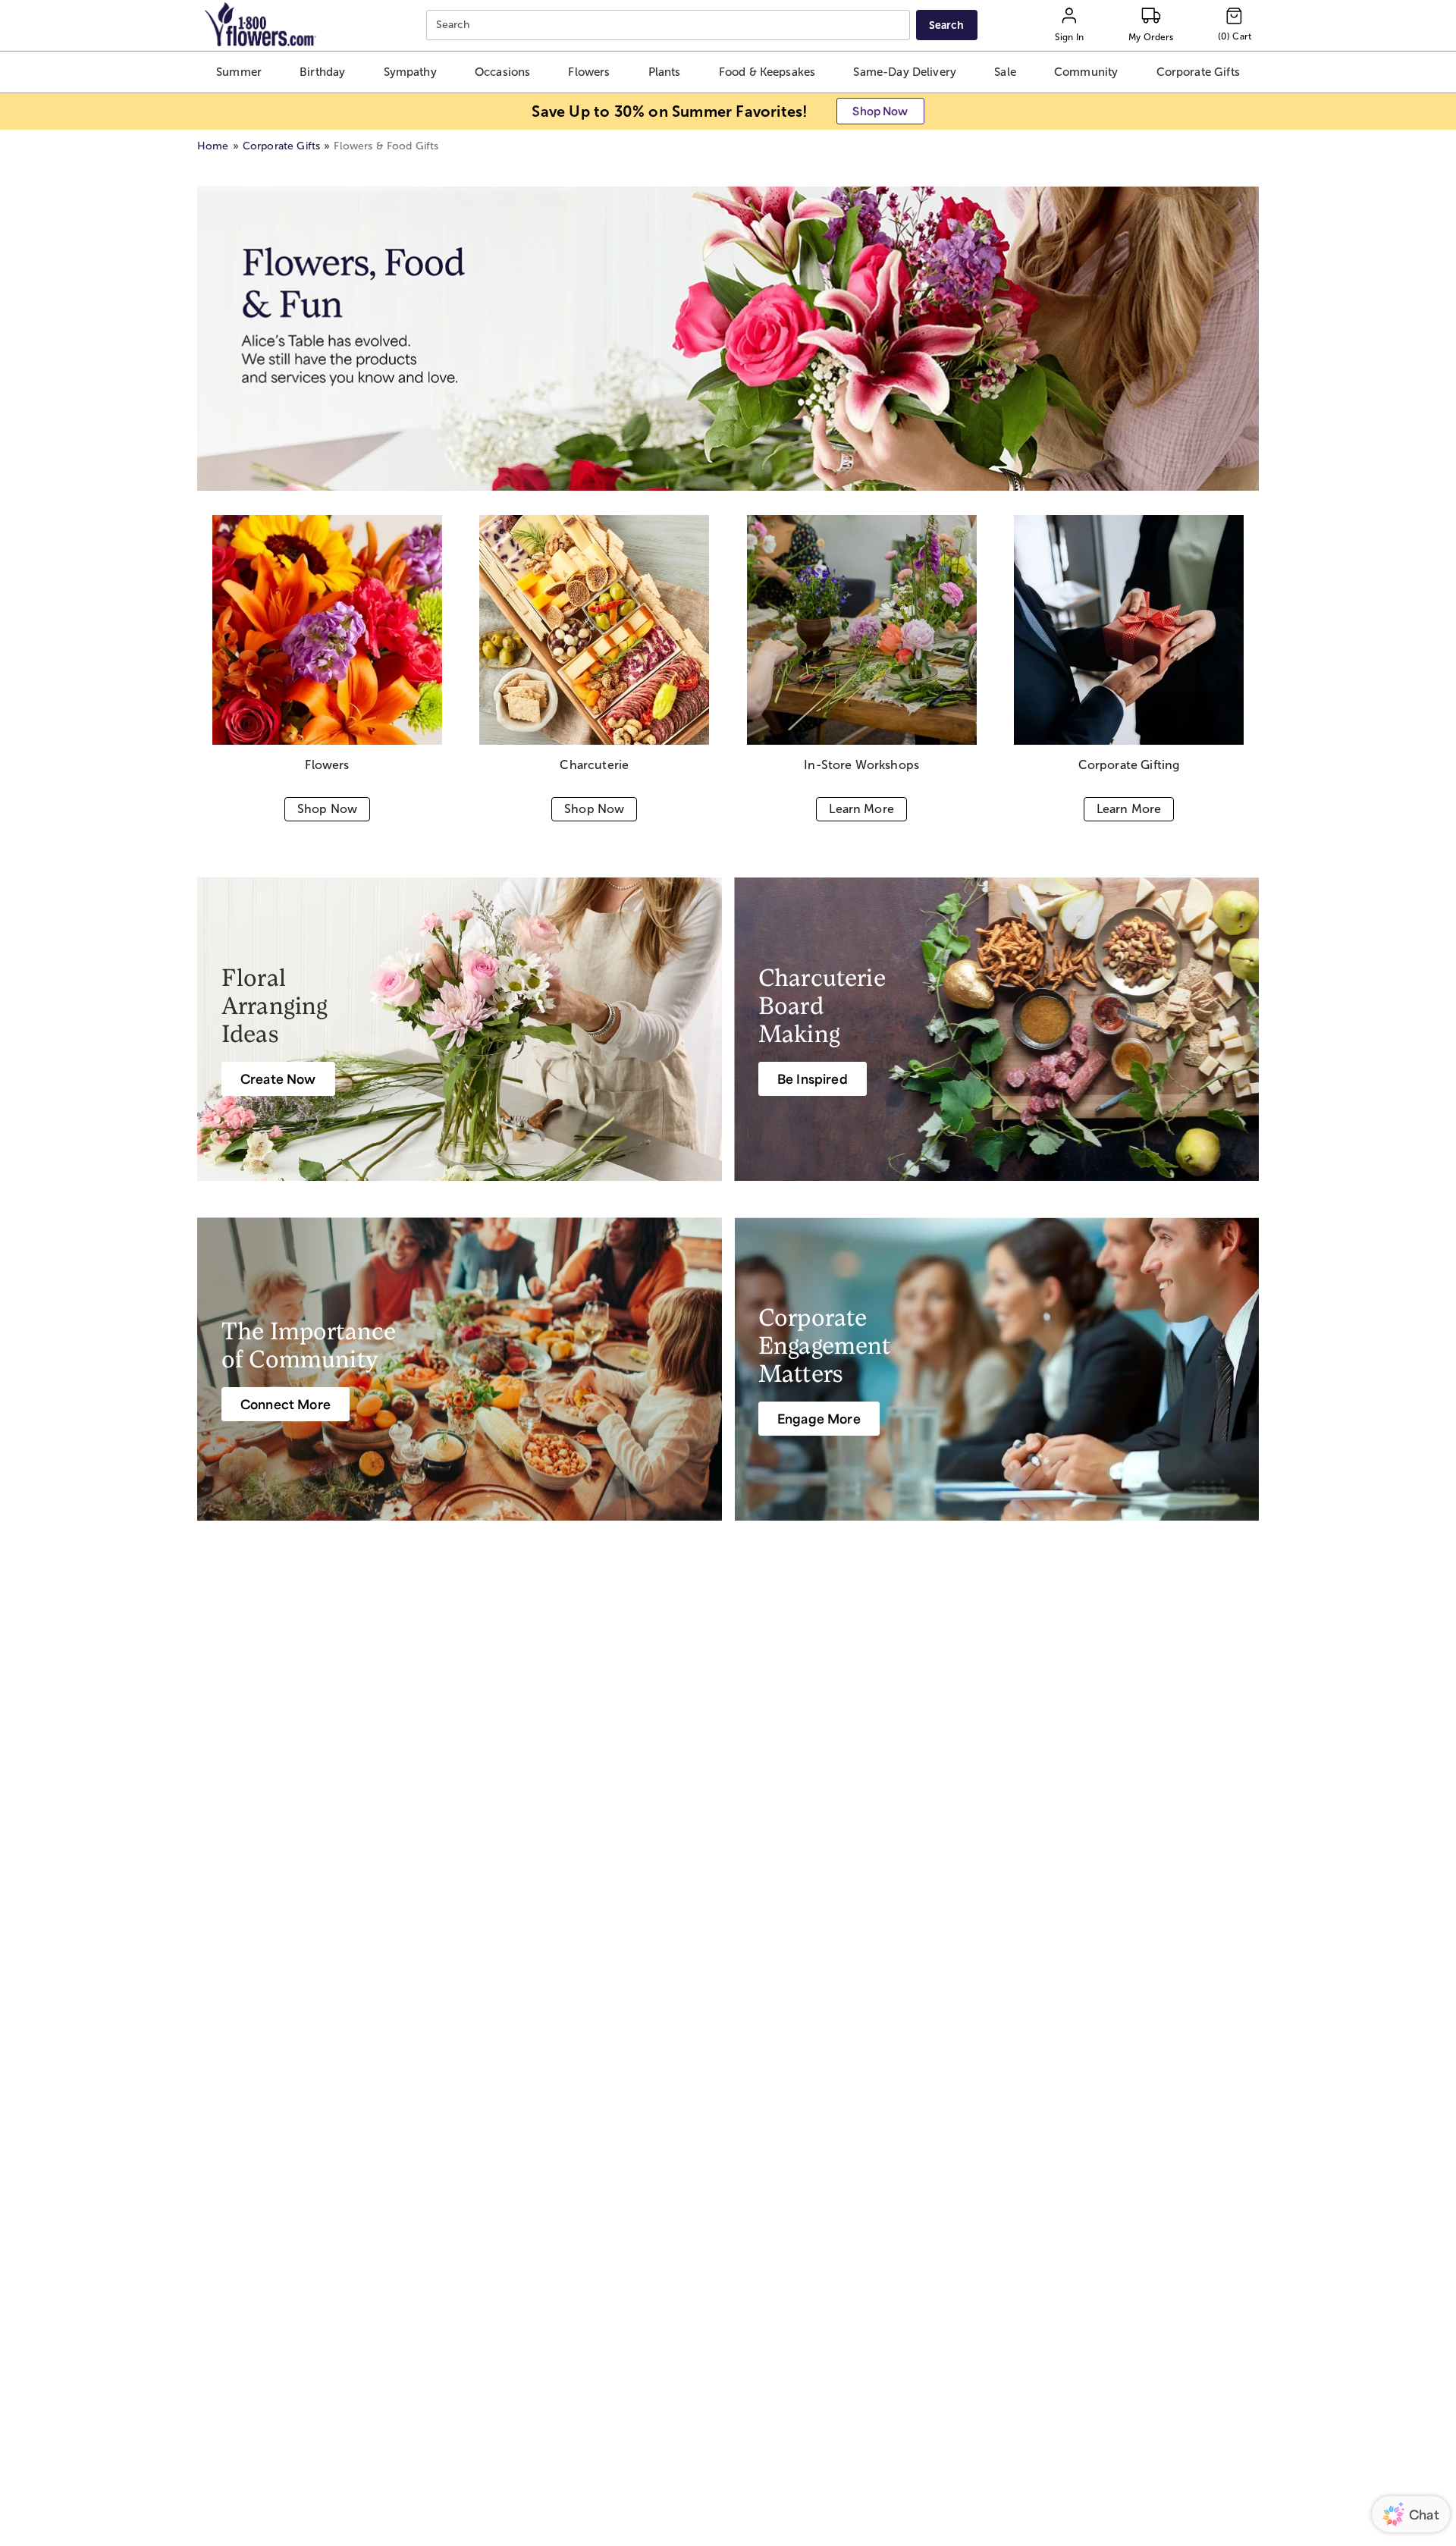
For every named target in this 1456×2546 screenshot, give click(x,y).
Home (213, 146)
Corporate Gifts (281, 146)
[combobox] (670, 25)
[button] (238, 72)
